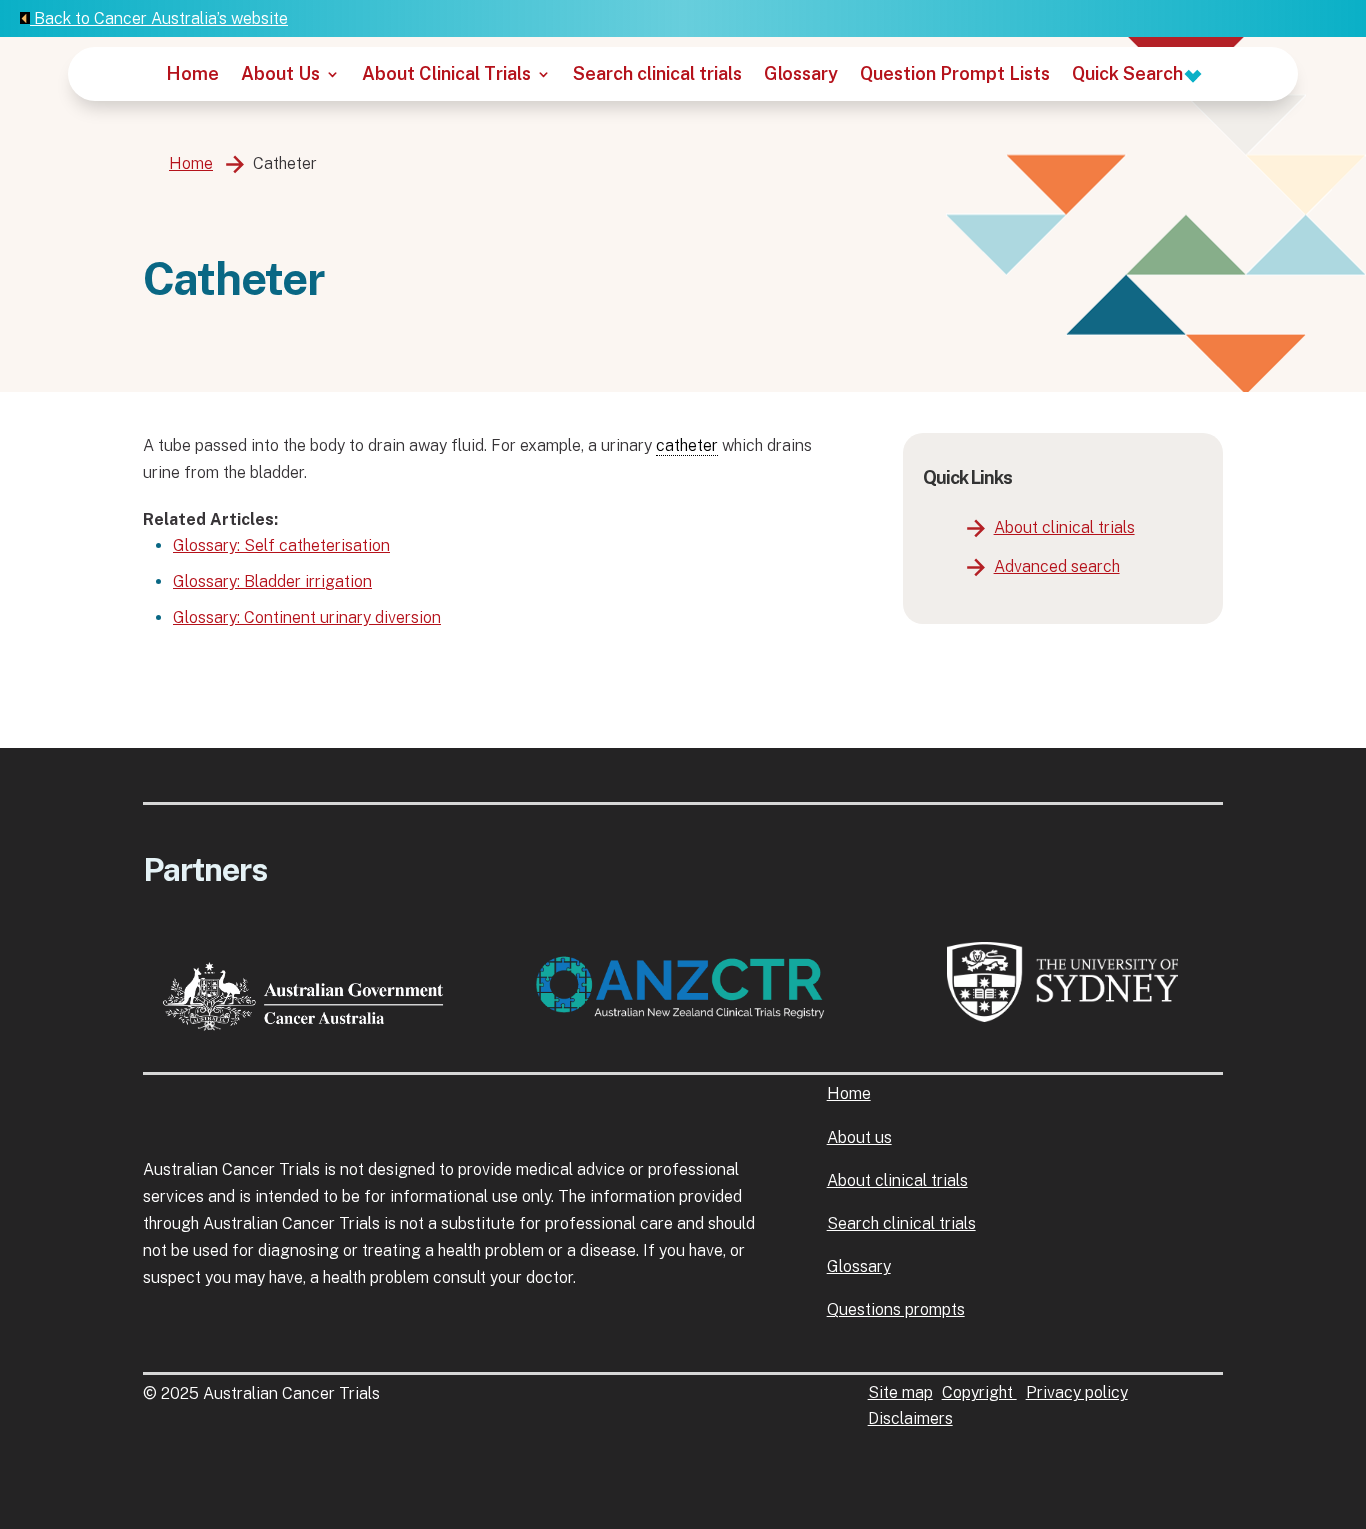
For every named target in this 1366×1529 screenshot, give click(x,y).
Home (192, 75)
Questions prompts (896, 1309)
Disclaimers (910, 1418)
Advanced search (1057, 566)
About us (859, 1137)
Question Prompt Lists (955, 75)
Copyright (979, 1392)
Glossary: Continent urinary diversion (307, 617)
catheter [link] (687, 445)
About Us (280, 75)
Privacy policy (1077, 1392)
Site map (900, 1392)
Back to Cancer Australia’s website (159, 18)
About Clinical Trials (446, 75)
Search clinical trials (657, 75)
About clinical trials (1064, 527)
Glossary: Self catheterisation (281, 545)
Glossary (801, 75)
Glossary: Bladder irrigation (272, 581)
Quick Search (1129, 75)
